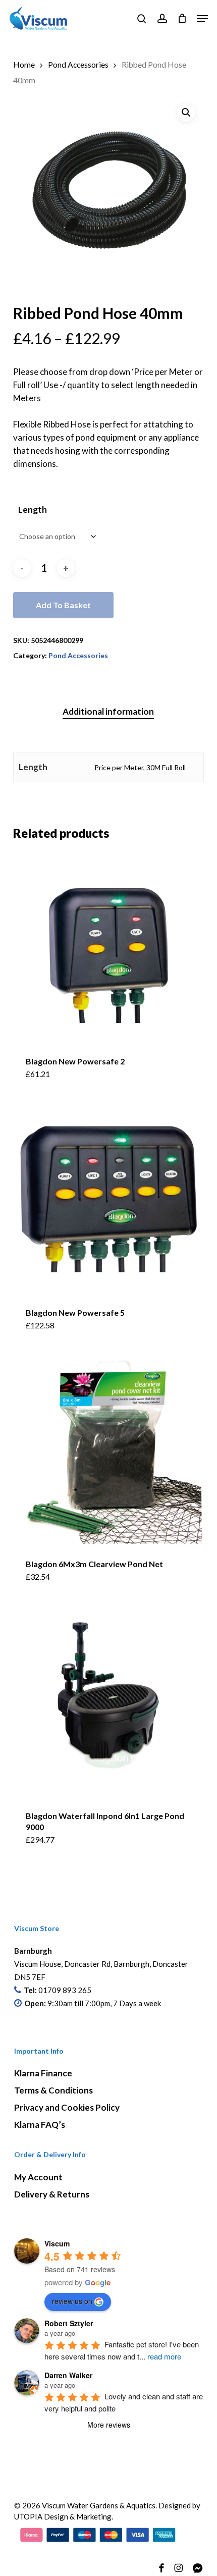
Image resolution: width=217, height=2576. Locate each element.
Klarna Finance (43, 2073)
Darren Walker (68, 2375)
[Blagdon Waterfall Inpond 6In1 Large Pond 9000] (108, 1702)
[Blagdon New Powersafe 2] (108, 947)
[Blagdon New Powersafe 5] (108, 1199)
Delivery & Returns (52, 2194)
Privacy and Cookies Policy (67, 2107)
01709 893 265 (65, 1990)
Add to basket (63, 605)
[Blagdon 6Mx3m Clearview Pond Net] (108, 1451)
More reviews (109, 2425)
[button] (202, 19)
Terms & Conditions (53, 2090)
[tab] (109, 712)
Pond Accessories (78, 65)
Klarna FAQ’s (40, 2125)
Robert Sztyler (69, 2323)
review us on (72, 2301)
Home (24, 65)
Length (33, 509)
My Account (38, 2177)
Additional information (108, 711)
